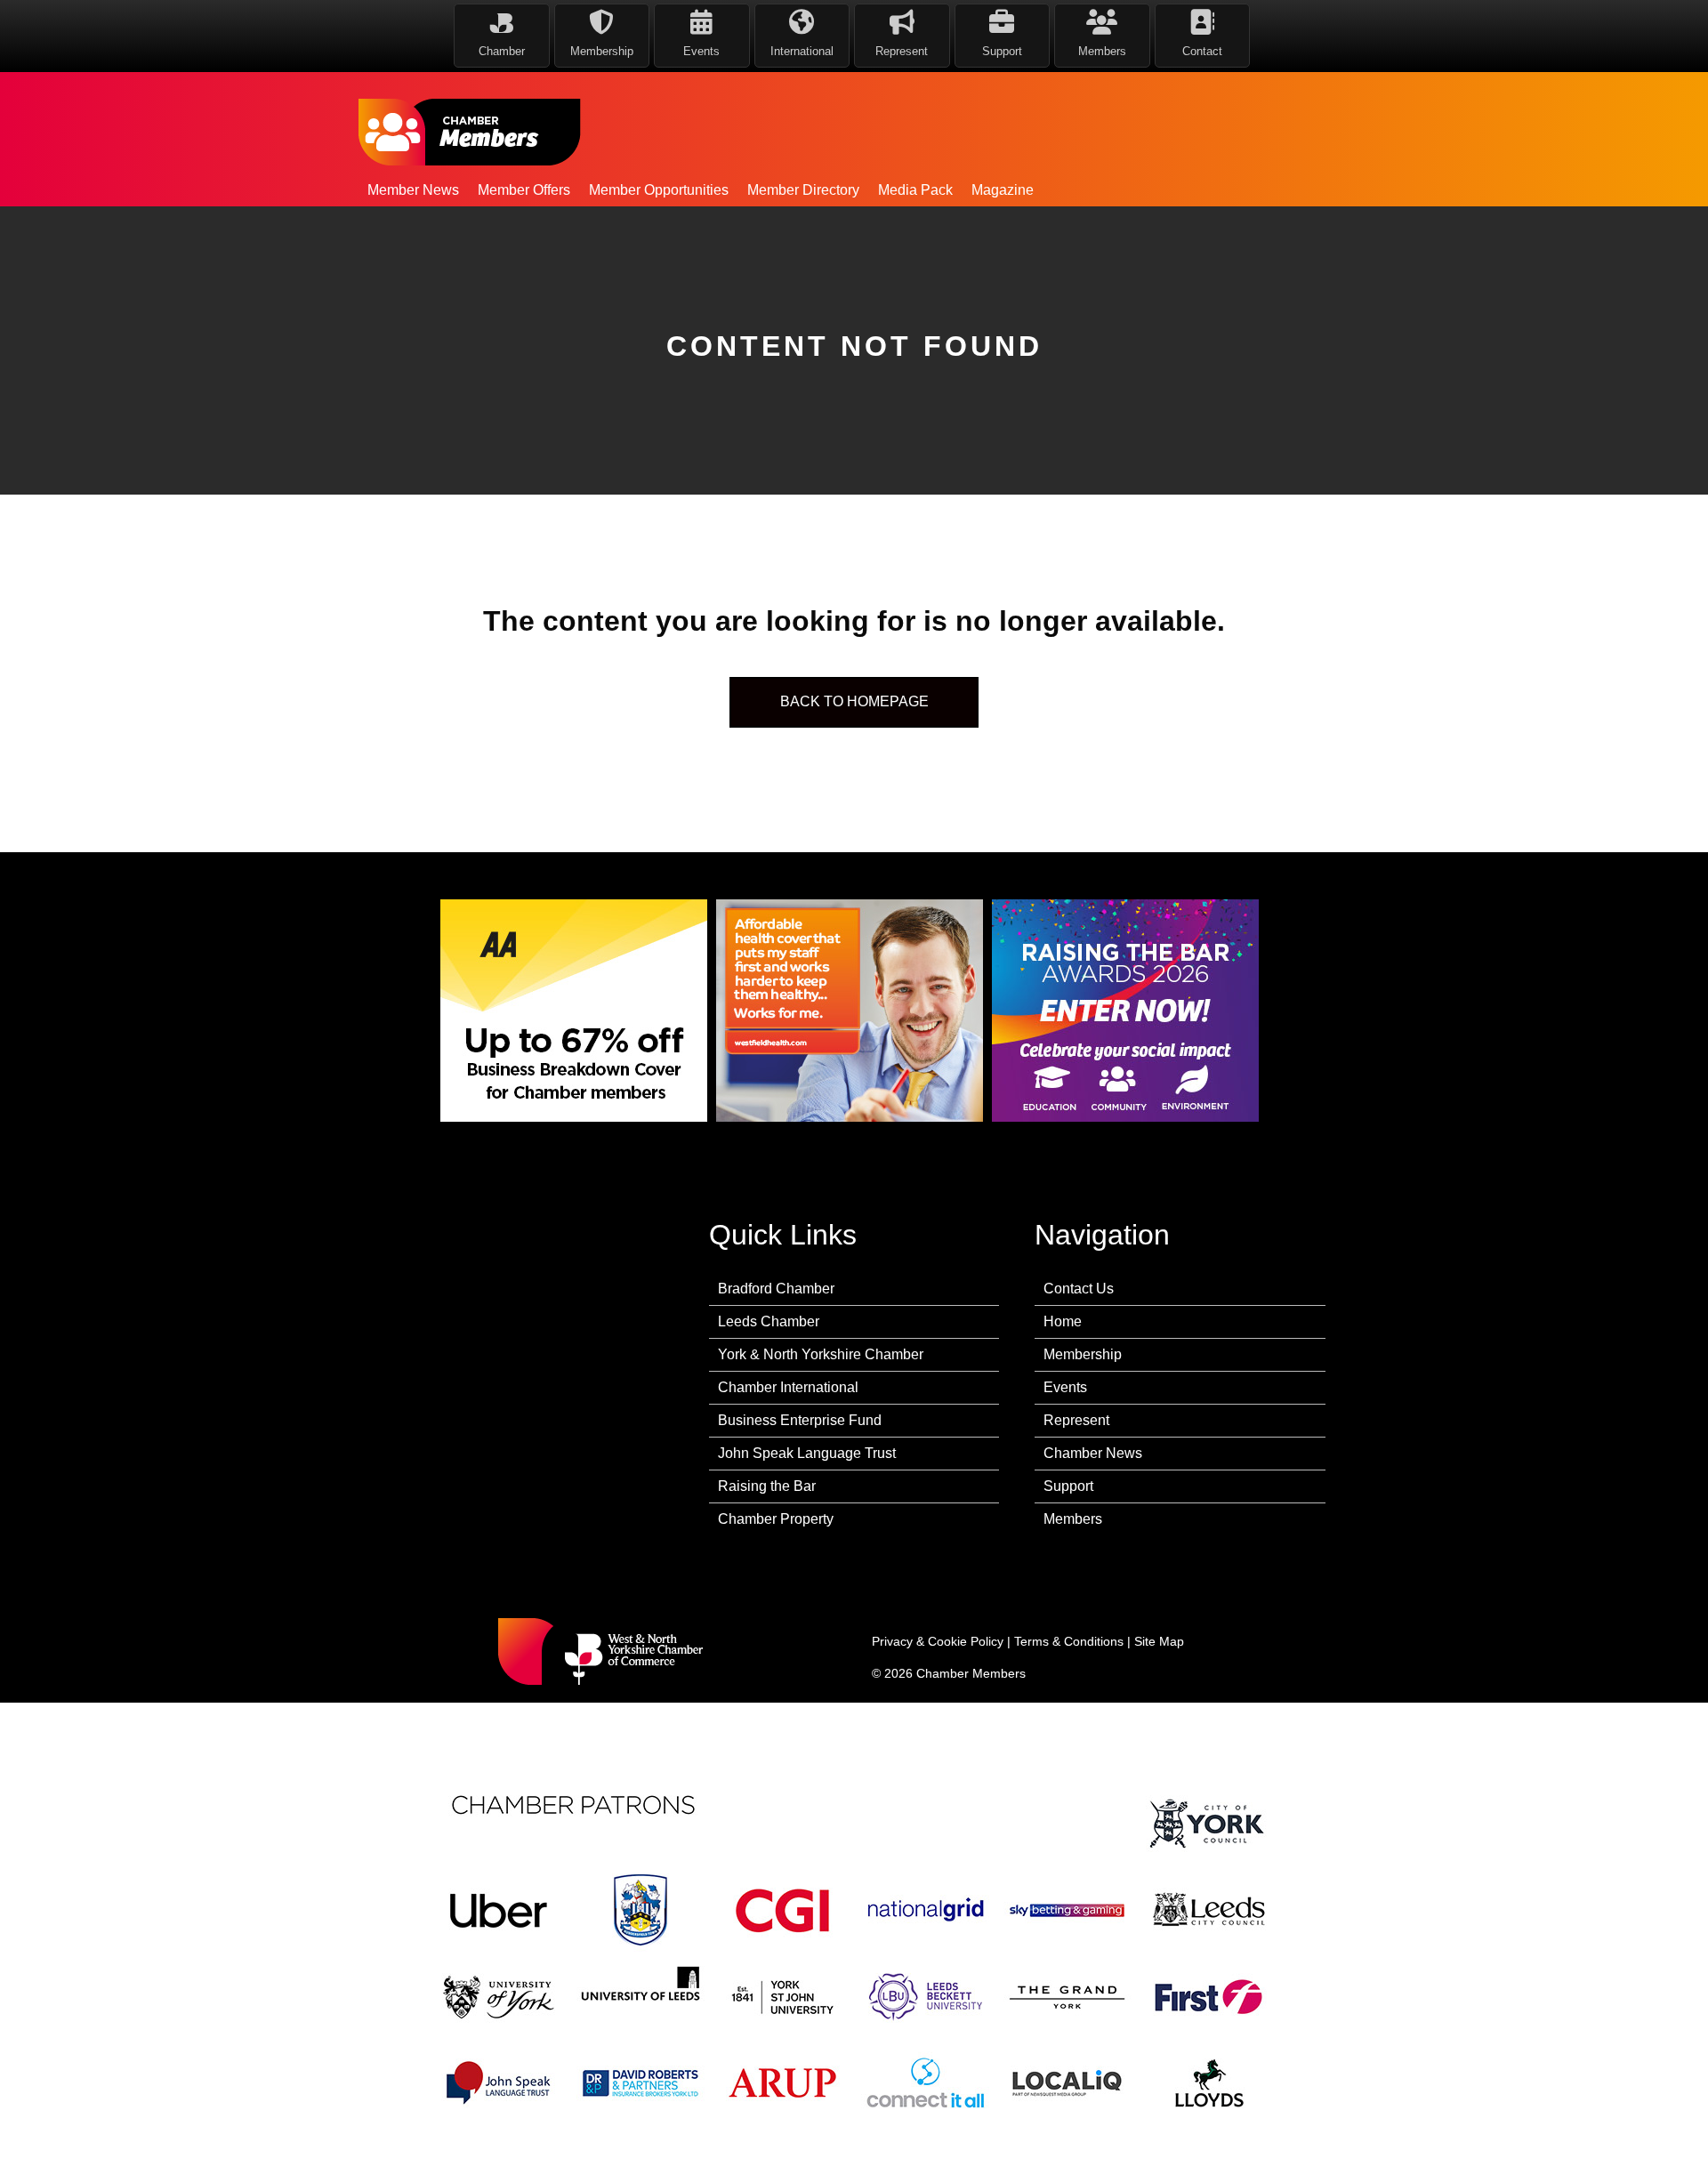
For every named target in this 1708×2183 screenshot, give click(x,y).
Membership (1083, 1354)
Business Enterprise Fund (800, 1420)
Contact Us (1079, 1289)
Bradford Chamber (776, 1289)
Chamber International (788, 1387)
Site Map (1159, 1641)
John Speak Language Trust (807, 1453)
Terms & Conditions (1069, 1641)
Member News (413, 190)
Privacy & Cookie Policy (938, 1641)
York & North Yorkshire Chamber (821, 1354)
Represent (1076, 1420)
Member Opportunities (659, 190)
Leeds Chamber (769, 1321)
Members (1073, 1519)
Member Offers (524, 190)
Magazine (1003, 190)
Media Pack (915, 190)
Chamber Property (776, 1519)
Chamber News (1093, 1453)
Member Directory (803, 190)
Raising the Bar (767, 1486)
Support (1068, 1486)
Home (1063, 1321)
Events (1065, 1387)
